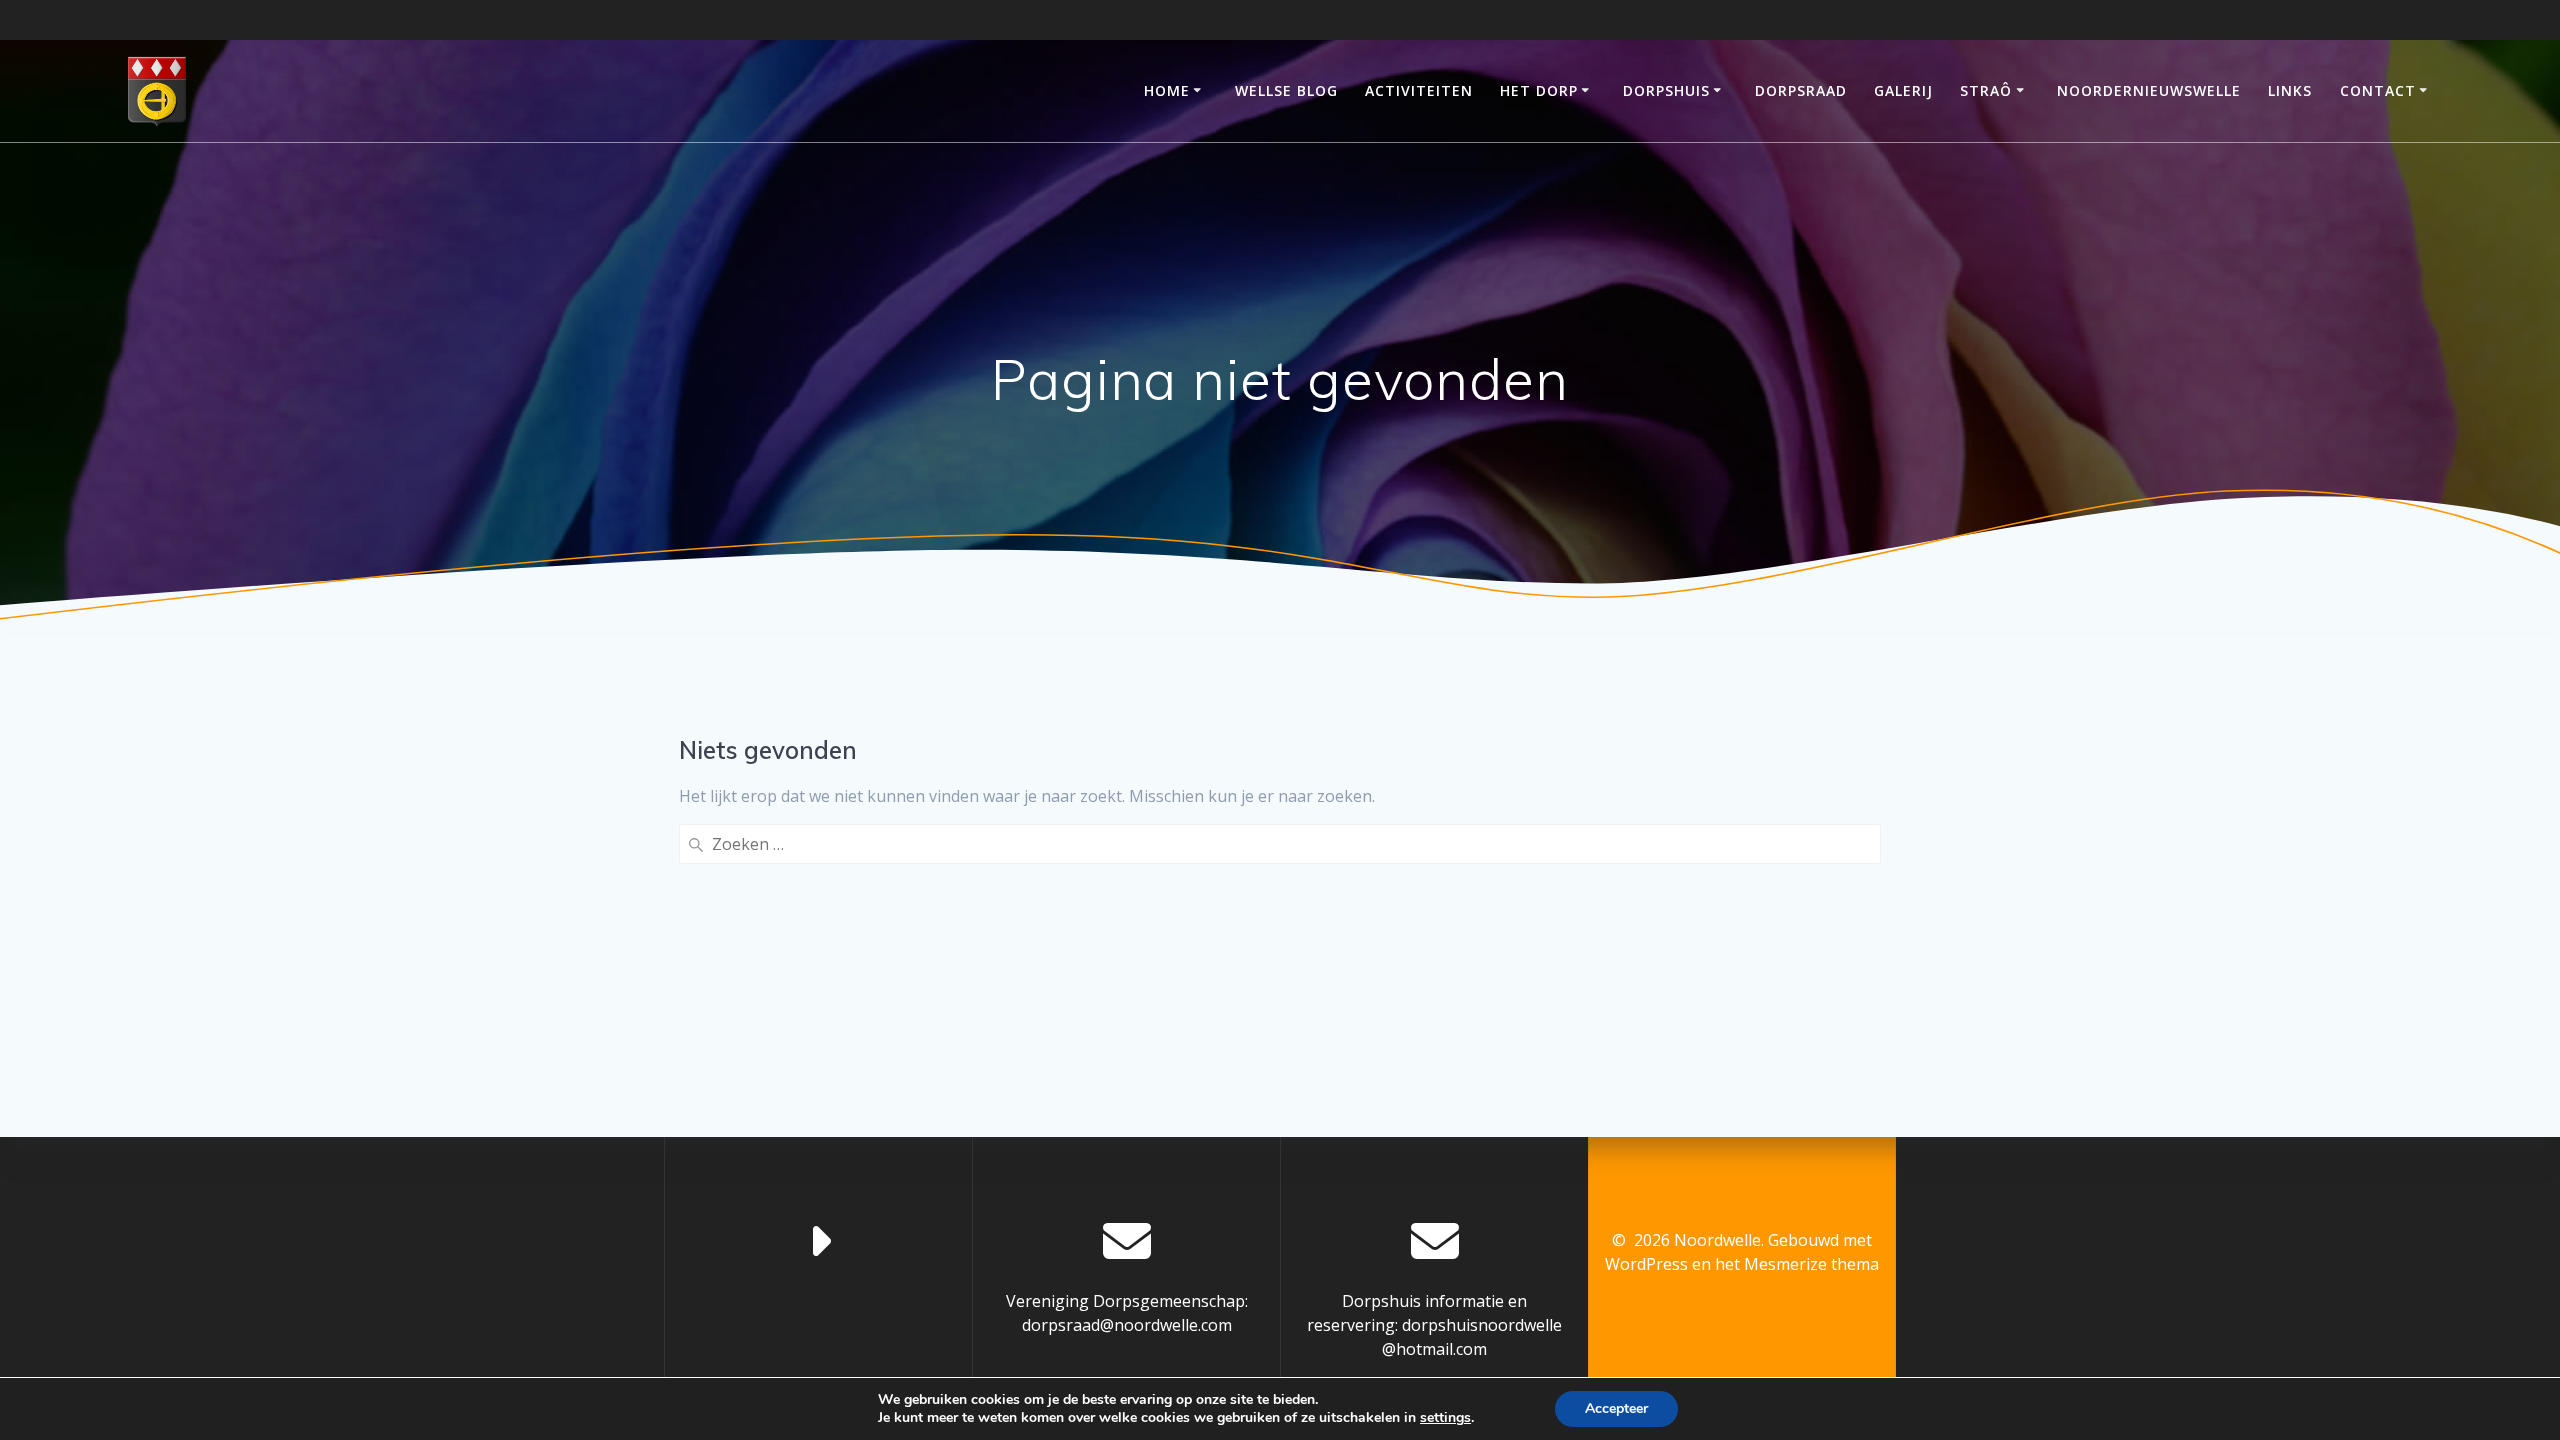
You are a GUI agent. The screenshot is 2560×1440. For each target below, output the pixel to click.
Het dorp (1539, 90)
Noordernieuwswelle (2149, 90)
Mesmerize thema (1811, 1264)
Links (2290, 90)
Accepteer (1616, 1408)
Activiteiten (1419, 90)
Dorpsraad (1801, 90)
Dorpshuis (1666, 90)
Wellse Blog (1286, 90)
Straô (1986, 90)
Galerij (1903, 90)
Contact (2378, 90)
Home (1167, 90)
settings (1445, 1418)
